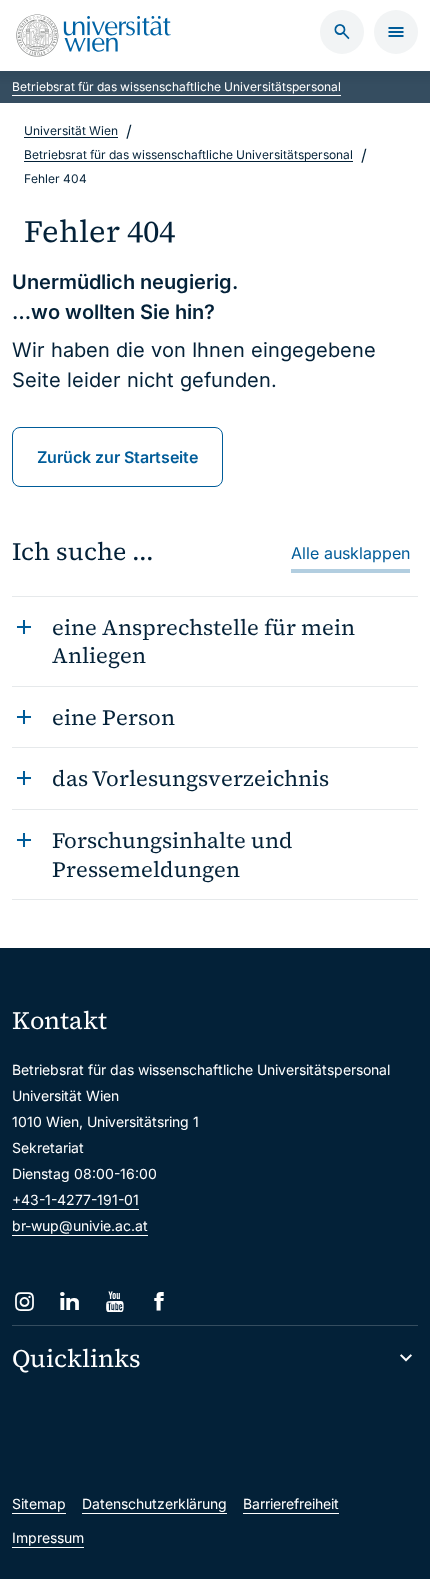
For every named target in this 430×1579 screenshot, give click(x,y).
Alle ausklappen (350, 553)
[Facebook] (159, 1301)
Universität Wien (71, 130)
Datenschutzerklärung (154, 1503)
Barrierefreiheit (291, 1503)
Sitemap (39, 1503)
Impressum (48, 1537)
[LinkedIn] (69, 1301)
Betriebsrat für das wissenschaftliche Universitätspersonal (176, 86)
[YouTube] (114, 1301)
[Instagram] (24, 1301)
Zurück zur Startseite (117, 457)
